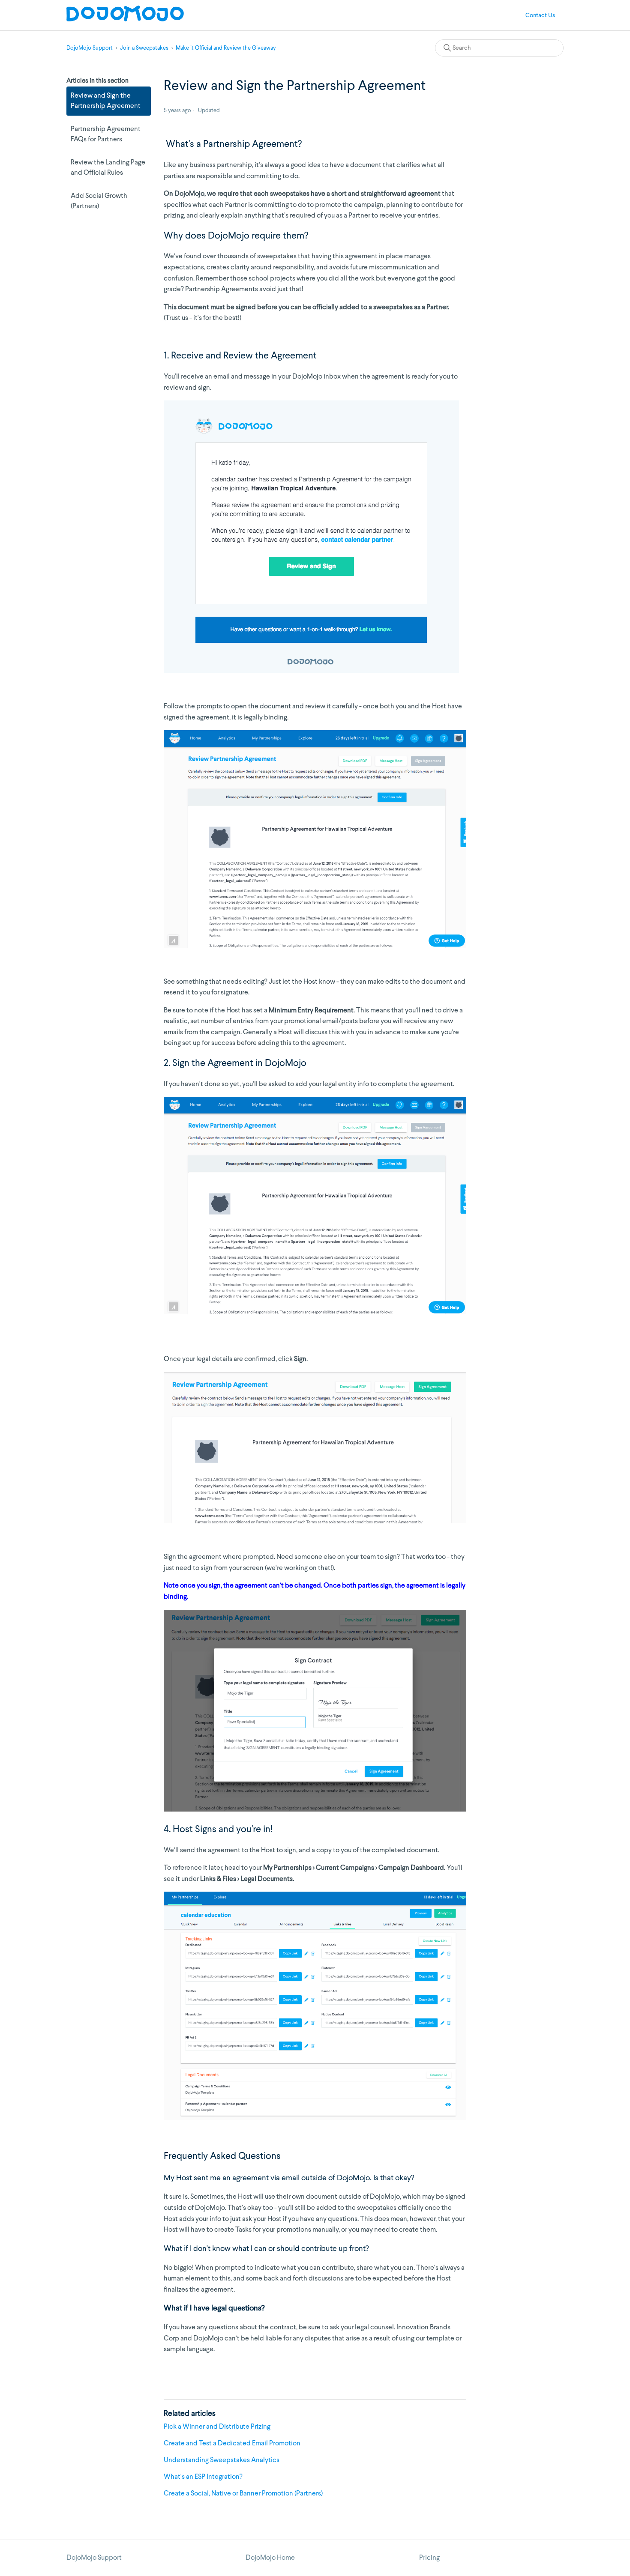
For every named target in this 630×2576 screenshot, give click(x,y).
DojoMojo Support (90, 48)
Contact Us (540, 15)
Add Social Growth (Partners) (99, 201)
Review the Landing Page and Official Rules (108, 168)
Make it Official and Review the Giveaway (226, 48)
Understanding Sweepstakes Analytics (222, 2460)
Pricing (429, 2558)
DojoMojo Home (270, 2558)
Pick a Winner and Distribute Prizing (217, 2427)
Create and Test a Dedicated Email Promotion (232, 2444)
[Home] (125, 20)
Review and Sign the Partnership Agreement (106, 101)
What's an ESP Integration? (203, 2477)
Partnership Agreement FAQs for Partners (106, 134)
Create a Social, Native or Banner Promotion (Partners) (243, 2494)
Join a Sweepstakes (144, 48)
